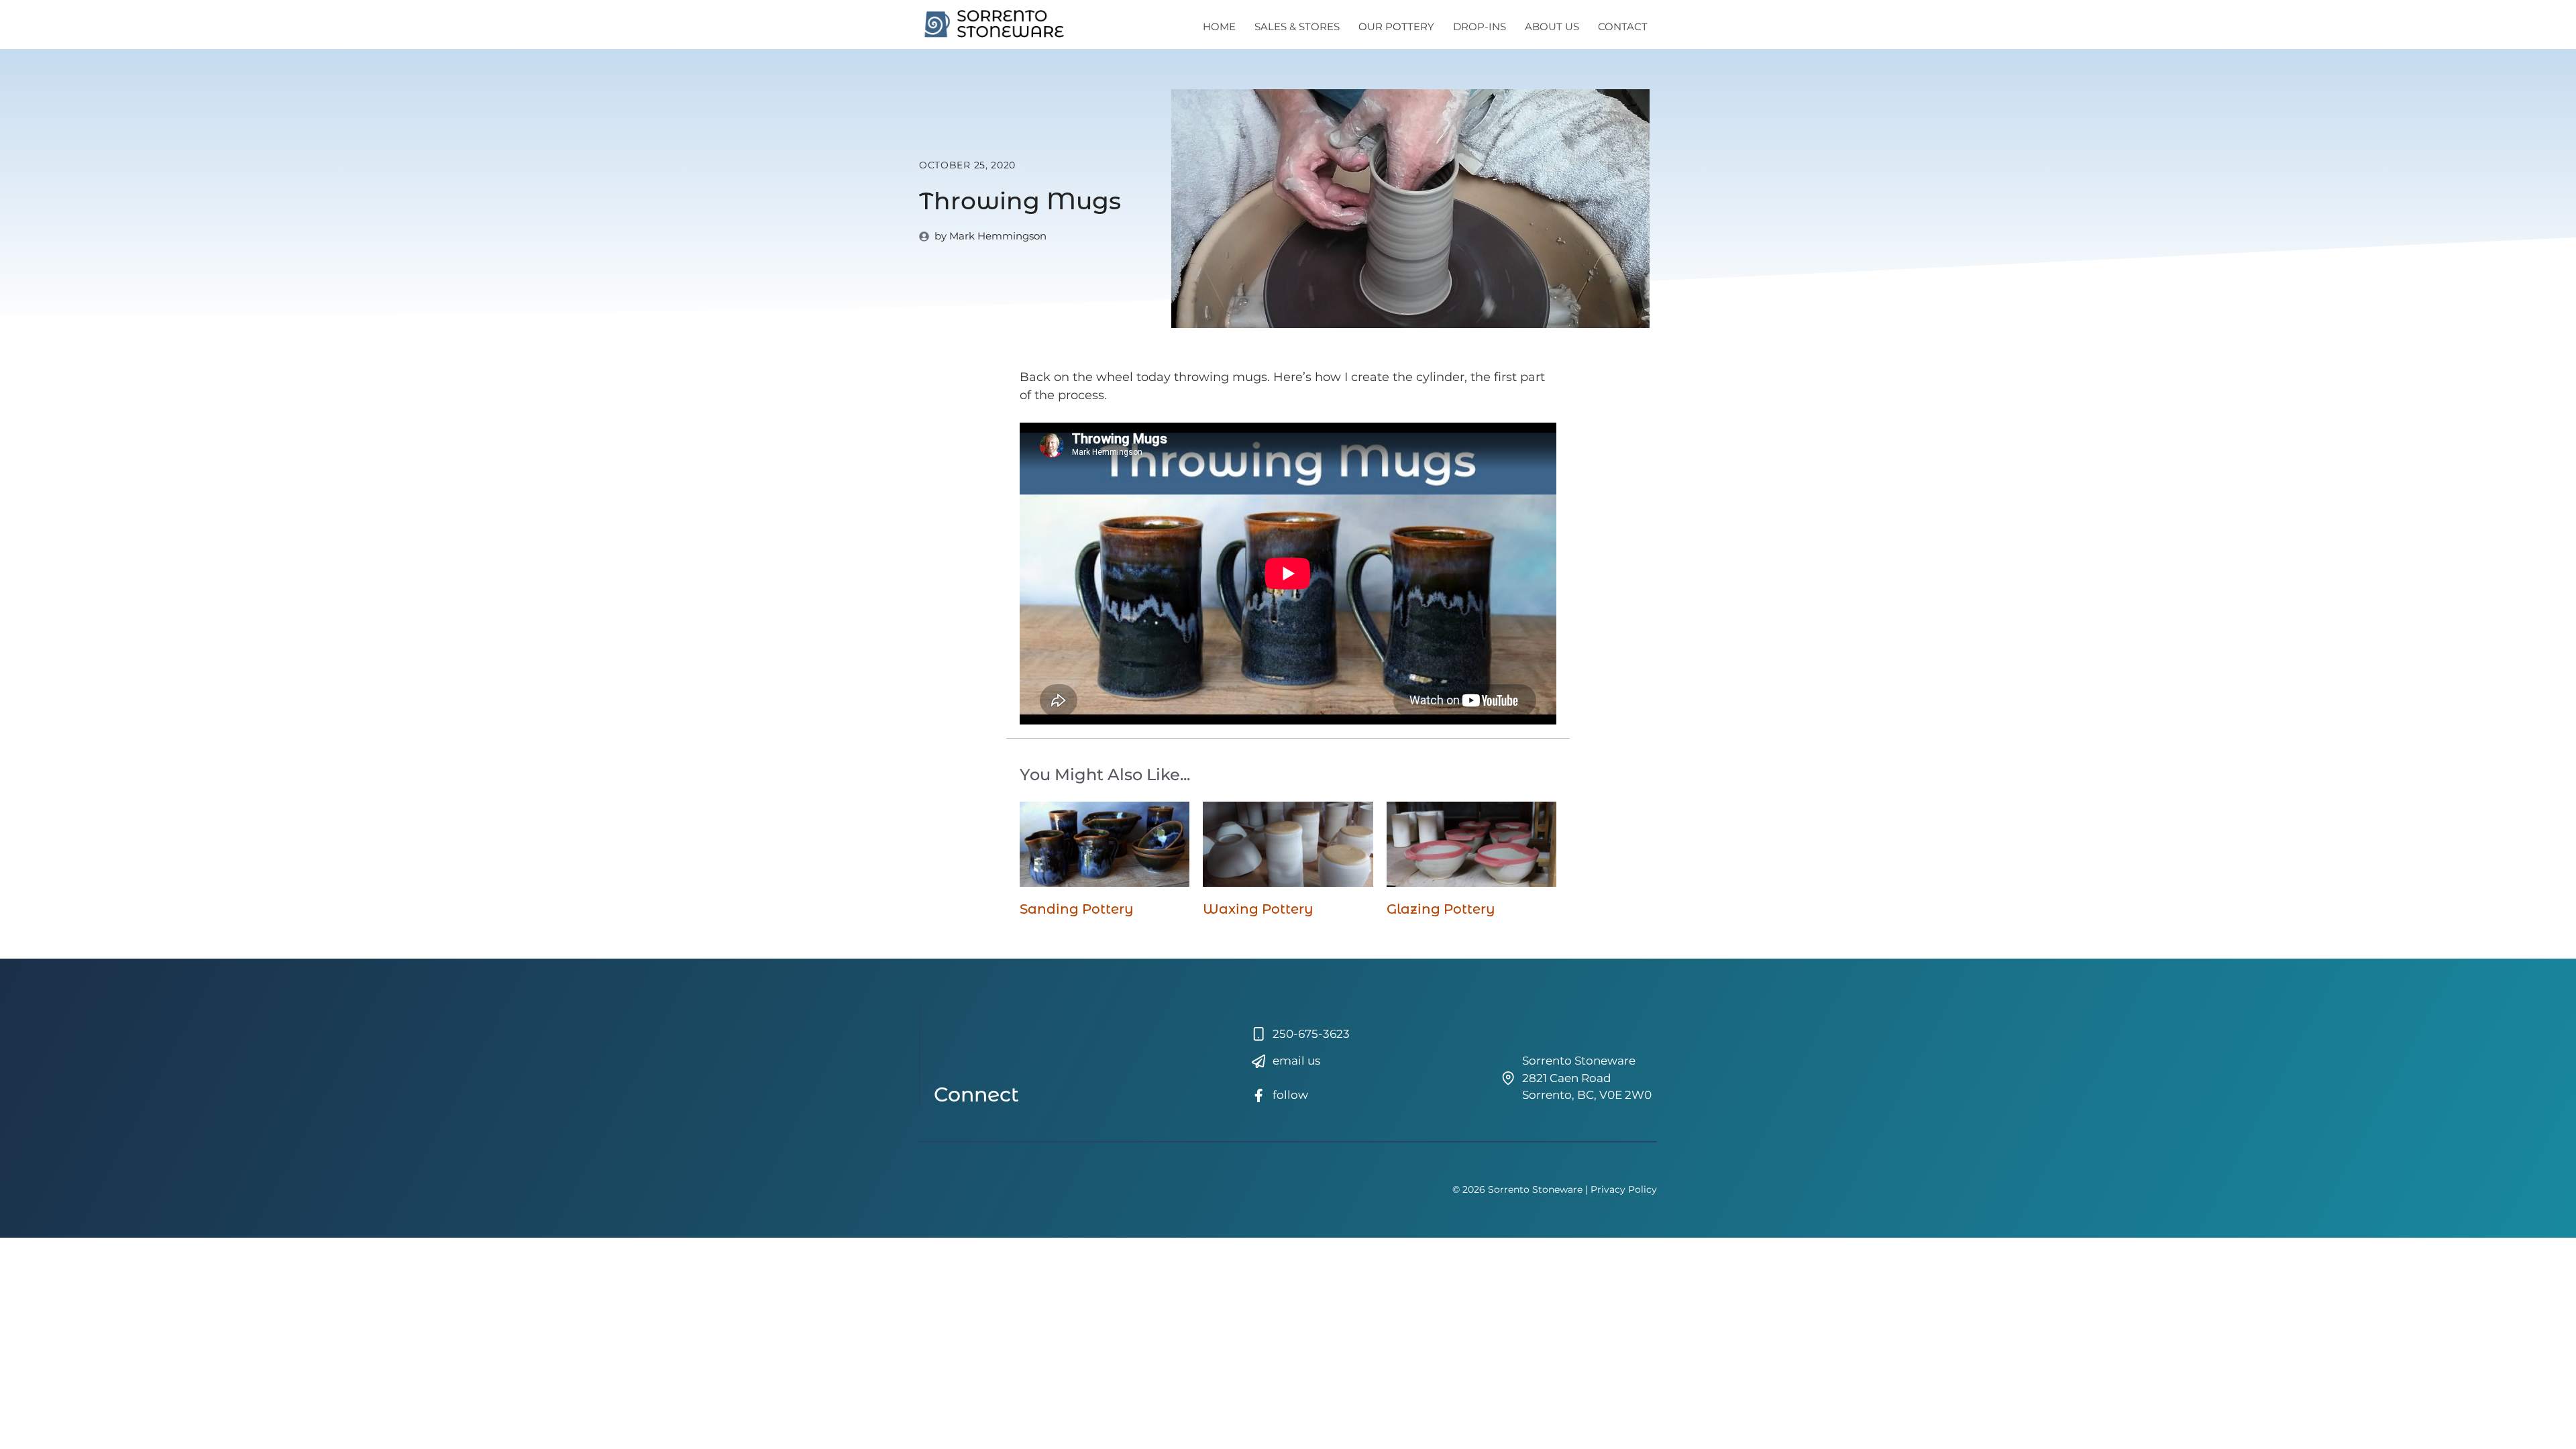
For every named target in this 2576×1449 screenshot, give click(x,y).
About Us (1552, 26)
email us (1296, 1061)
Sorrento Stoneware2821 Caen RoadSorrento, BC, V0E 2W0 (1587, 1078)
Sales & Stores (1297, 26)
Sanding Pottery (1077, 909)
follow (1290, 1095)
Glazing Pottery (1441, 909)
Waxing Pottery (1258, 909)
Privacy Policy (1624, 1189)
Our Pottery (1396, 26)
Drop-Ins (1480, 26)
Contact (1623, 26)
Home (1219, 26)
